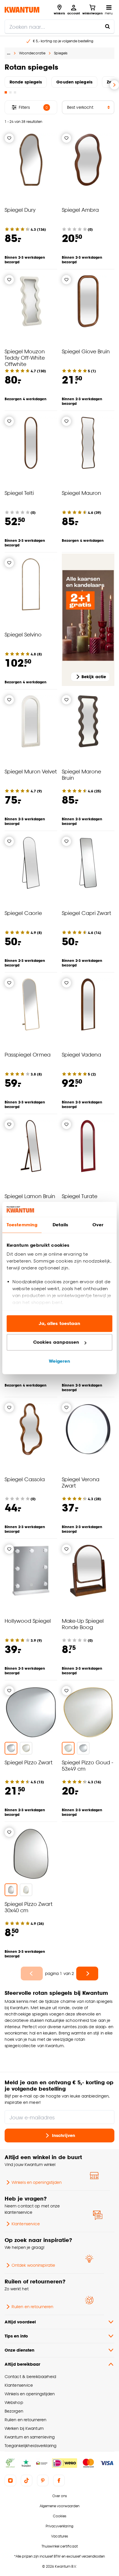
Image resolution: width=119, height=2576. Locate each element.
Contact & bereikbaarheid (30, 2376)
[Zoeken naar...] (107, 26)
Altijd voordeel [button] (20, 2322)
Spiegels (61, 53)
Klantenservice (26, 2224)
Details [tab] (61, 1225)
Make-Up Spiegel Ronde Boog (83, 1624)
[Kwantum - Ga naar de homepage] (22, 10)
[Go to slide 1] (6, 92)
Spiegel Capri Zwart (87, 913)
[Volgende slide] (114, 85)
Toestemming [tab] (22, 1225)
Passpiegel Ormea (28, 1054)
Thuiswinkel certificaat (60, 2546)
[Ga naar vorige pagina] (32, 1974)
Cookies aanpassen (56, 1342)
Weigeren (60, 1361)
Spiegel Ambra (80, 210)
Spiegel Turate (80, 1196)
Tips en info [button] (16, 2336)
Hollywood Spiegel (28, 1621)
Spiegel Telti (19, 493)
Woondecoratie (32, 53)
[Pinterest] (43, 2480)
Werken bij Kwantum (24, 2428)
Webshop (14, 2402)
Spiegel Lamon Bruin (30, 1196)
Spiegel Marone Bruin (81, 774)
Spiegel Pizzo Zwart (29, 1762)
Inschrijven (64, 2135)
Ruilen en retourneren (32, 2307)
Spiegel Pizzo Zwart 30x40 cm (29, 1907)
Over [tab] (98, 1225)
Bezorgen (14, 2411)
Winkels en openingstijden (37, 2182)
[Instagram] (10, 2480)
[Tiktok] (27, 2480)
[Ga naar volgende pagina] (87, 1974)
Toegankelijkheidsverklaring (31, 2446)
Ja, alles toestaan (60, 1323)
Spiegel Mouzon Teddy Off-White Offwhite (25, 357)
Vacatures (59, 2536)
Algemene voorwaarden (59, 2506)
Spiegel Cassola (25, 1479)
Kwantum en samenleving (30, 2437)
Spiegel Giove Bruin (86, 351)
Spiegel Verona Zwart (81, 1482)
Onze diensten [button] (19, 2350)
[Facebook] (59, 2480)
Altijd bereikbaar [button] (22, 2364)
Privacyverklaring (59, 2526)
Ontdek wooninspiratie (33, 2265)
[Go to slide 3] (15, 92)
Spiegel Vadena (81, 1054)
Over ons (59, 2496)
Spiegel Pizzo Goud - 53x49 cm (88, 1765)
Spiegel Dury (20, 210)
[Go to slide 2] (10, 92)
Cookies (59, 2516)
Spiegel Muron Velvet (31, 771)
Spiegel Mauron (81, 493)
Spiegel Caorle (23, 913)
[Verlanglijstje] (9, 138)
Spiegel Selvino (23, 634)
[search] (59, 26)
